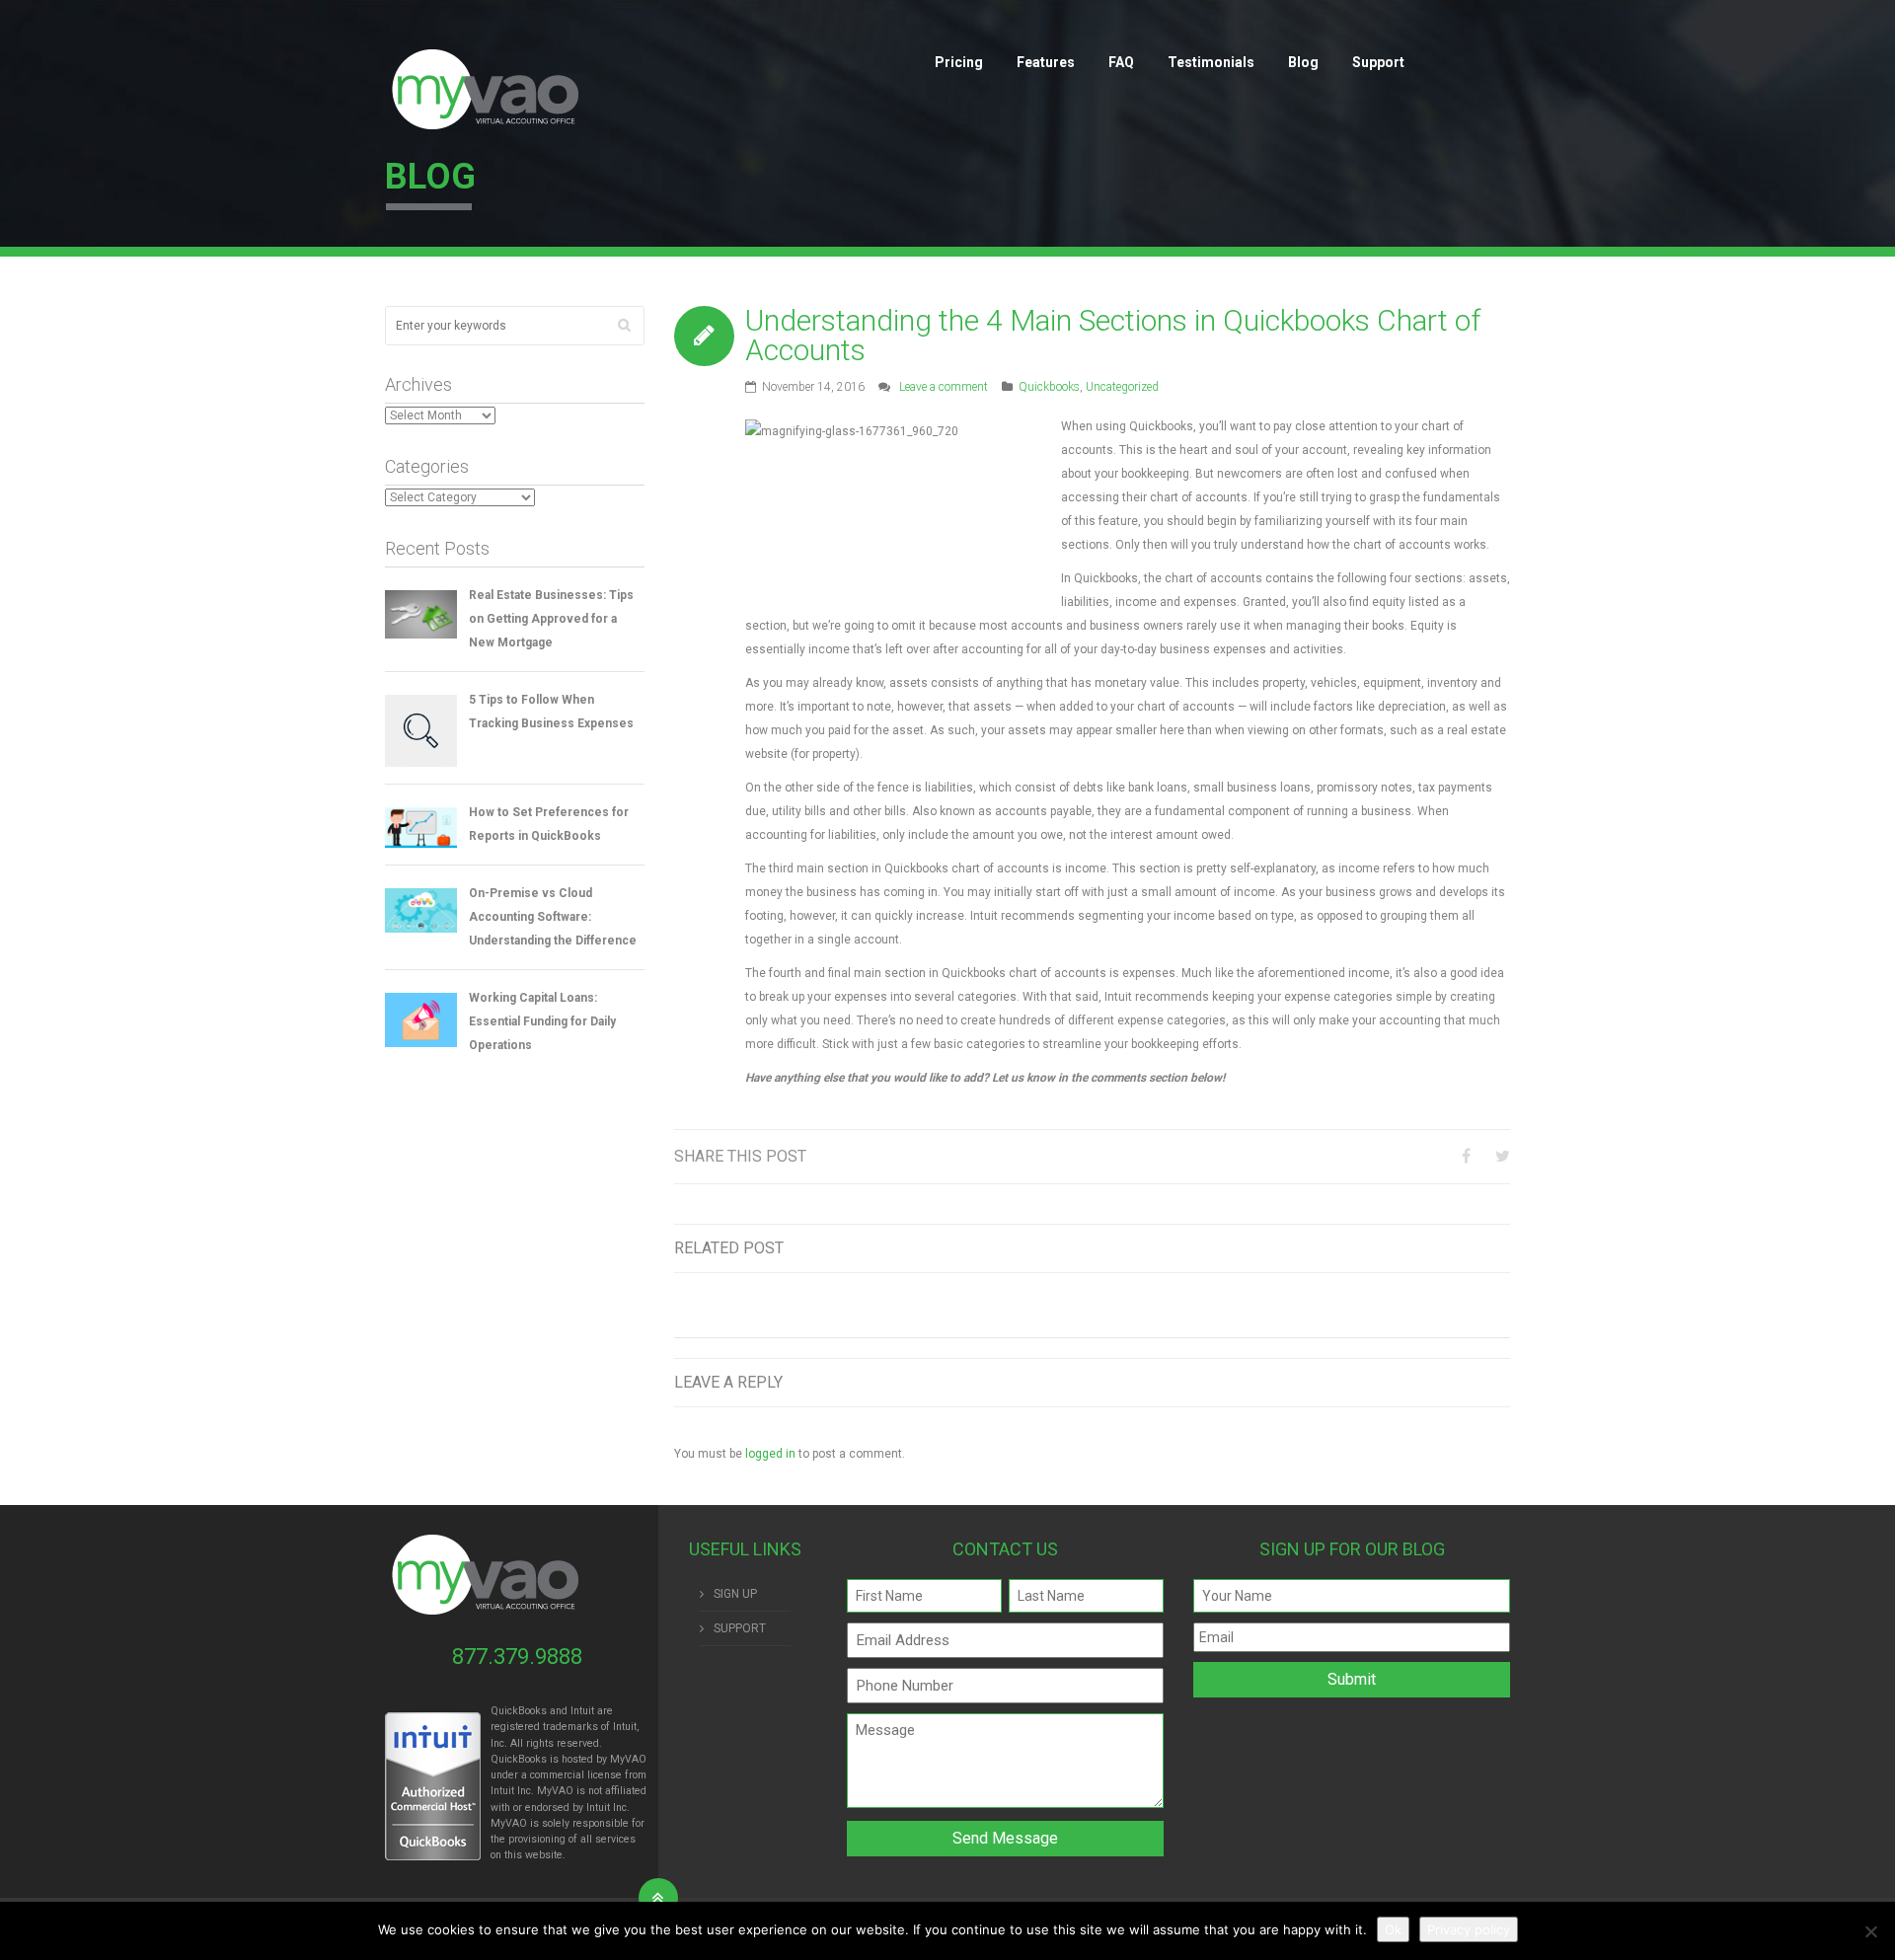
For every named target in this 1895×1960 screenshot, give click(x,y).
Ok (1393, 1929)
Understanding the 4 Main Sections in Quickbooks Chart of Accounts (1113, 335)
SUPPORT (740, 1628)
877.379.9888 (517, 1657)
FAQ (1121, 62)
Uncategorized (1122, 387)
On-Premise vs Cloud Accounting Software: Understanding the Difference (553, 917)
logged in (770, 1454)
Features (1046, 62)
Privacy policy (1469, 1929)
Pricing (959, 62)
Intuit (502, 1791)
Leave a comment (944, 387)
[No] (1870, 1931)
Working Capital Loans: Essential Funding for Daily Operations (542, 1021)
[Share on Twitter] (1503, 1156)
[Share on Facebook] (1466, 1156)
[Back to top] (658, 1898)
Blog (1303, 62)
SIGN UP (735, 1594)
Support (1378, 62)
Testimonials (1211, 62)
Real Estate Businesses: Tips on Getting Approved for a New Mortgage (551, 619)
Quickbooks (1049, 387)
